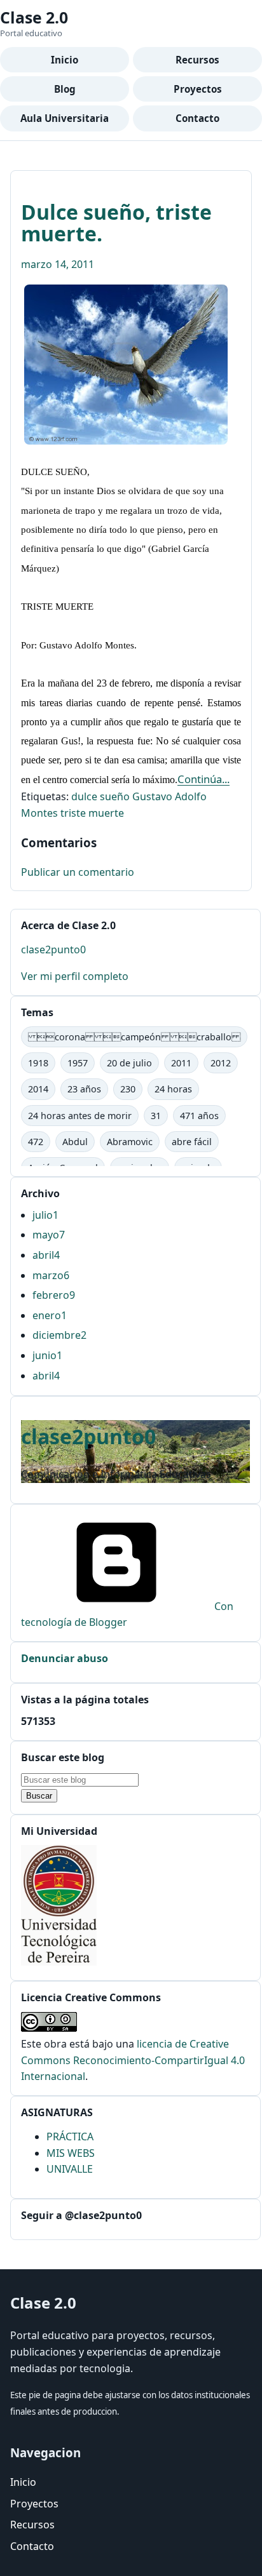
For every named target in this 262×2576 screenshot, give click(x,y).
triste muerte (92, 813)
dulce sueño (100, 796)
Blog (65, 89)
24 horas (173, 1089)
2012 (221, 1063)
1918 (38, 1063)
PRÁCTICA (70, 2137)
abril (46, 1255)
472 (36, 1142)
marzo (51, 1275)
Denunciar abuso (65, 1658)
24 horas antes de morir (80, 1116)
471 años (199, 1116)
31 (156, 1116)
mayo (49, 1235)
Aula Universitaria (65, 118)
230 (128, 1089)
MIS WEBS (71, 2153)
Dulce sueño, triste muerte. (116, 223)
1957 (78, 1063)
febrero (54, 1295)
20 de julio (129, 1063)
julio (45, 1215)
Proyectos (198, 89)
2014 (38, 1089)
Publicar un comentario (78, 872)
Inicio (65, 60)
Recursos (197, 60)
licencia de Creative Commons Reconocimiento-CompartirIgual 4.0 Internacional (133, 2060)
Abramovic (130, 1142)
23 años (84, 1089)
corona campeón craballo (134, 1037)
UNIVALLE (70, 2169)
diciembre (59, 1335)
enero (50, 1315)
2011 (181, 1063)
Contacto (197, 118)
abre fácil (192, 1142)
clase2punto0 (53, 949)
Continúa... (203, 779)
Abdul (75, 1142)
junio (47, 1355)
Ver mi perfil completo (75, 976)
